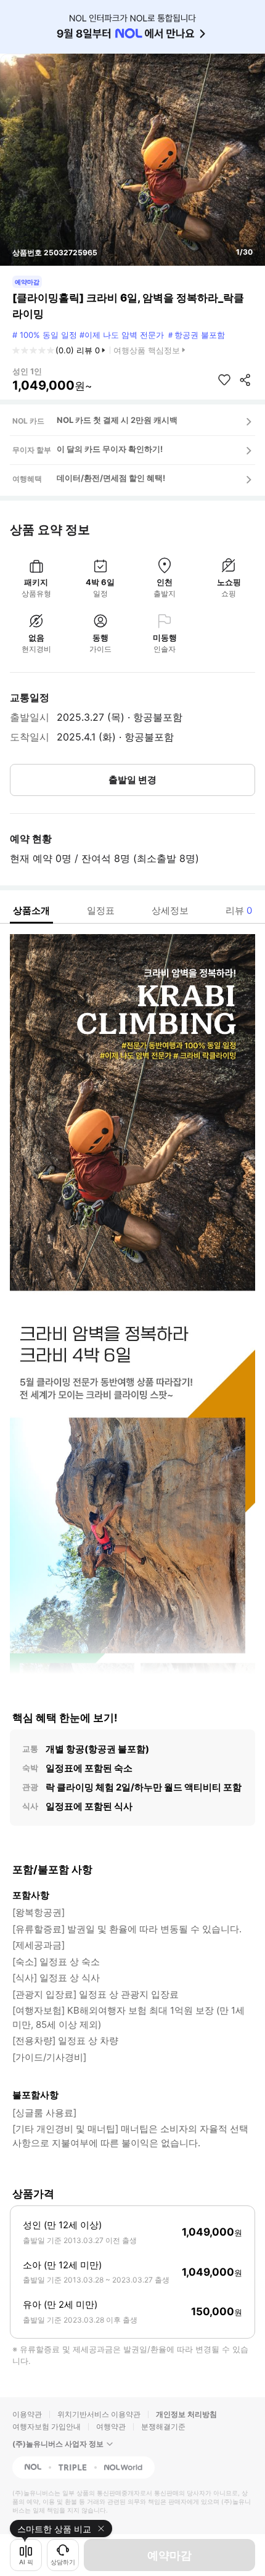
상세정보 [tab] (170, 910)
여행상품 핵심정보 (147, 350)
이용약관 (27, 2414)
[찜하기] (224, 380)
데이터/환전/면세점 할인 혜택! (111, 478)
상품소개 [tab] (31, 910)
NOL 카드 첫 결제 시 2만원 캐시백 (117, 420)
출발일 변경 (132, 780)
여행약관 (111, 2426)
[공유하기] (245, 380)
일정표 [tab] (101, 910)
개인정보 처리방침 (186, 2414)
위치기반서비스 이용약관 (99, 2414)
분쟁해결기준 (163, 2426)
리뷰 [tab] (239, 910)
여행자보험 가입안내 (47, 2426)
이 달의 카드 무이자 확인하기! (110, 449)
